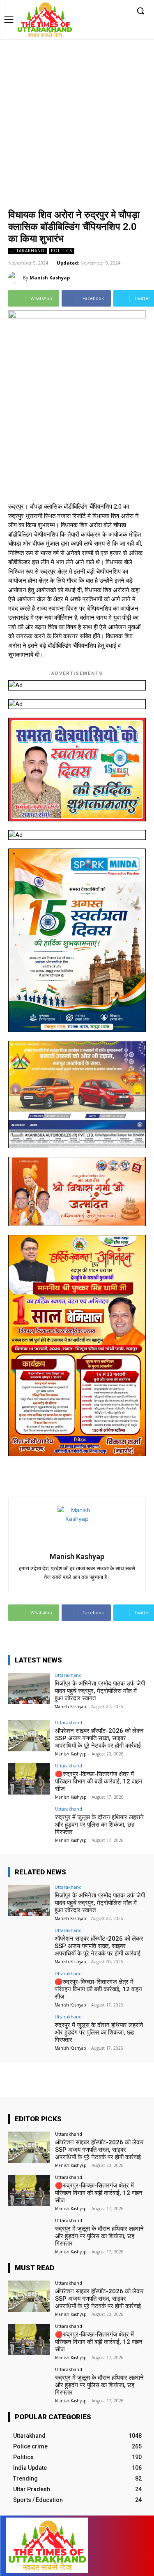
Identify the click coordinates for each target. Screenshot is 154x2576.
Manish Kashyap (50, 278)
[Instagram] (98, 11)
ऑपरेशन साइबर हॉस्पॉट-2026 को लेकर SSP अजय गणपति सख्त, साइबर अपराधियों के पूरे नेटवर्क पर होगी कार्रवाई (99, 1738)
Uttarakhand (28, 251)
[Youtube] (123, 11)
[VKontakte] (124, 2546)
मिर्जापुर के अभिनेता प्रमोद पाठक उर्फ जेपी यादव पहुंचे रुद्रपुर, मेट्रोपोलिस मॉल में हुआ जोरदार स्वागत (100, 1691)
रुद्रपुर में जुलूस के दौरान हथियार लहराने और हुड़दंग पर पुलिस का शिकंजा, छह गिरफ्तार (99, 1825)
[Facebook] (85, 11)
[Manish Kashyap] (16, 278)
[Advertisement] (77, 120)
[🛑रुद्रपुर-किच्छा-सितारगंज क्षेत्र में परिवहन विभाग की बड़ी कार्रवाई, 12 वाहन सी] (29, 1779)
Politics (62, 251)
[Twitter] (110, 11)
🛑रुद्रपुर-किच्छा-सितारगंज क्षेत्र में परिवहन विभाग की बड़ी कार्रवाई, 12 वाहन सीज (99, 1781)
